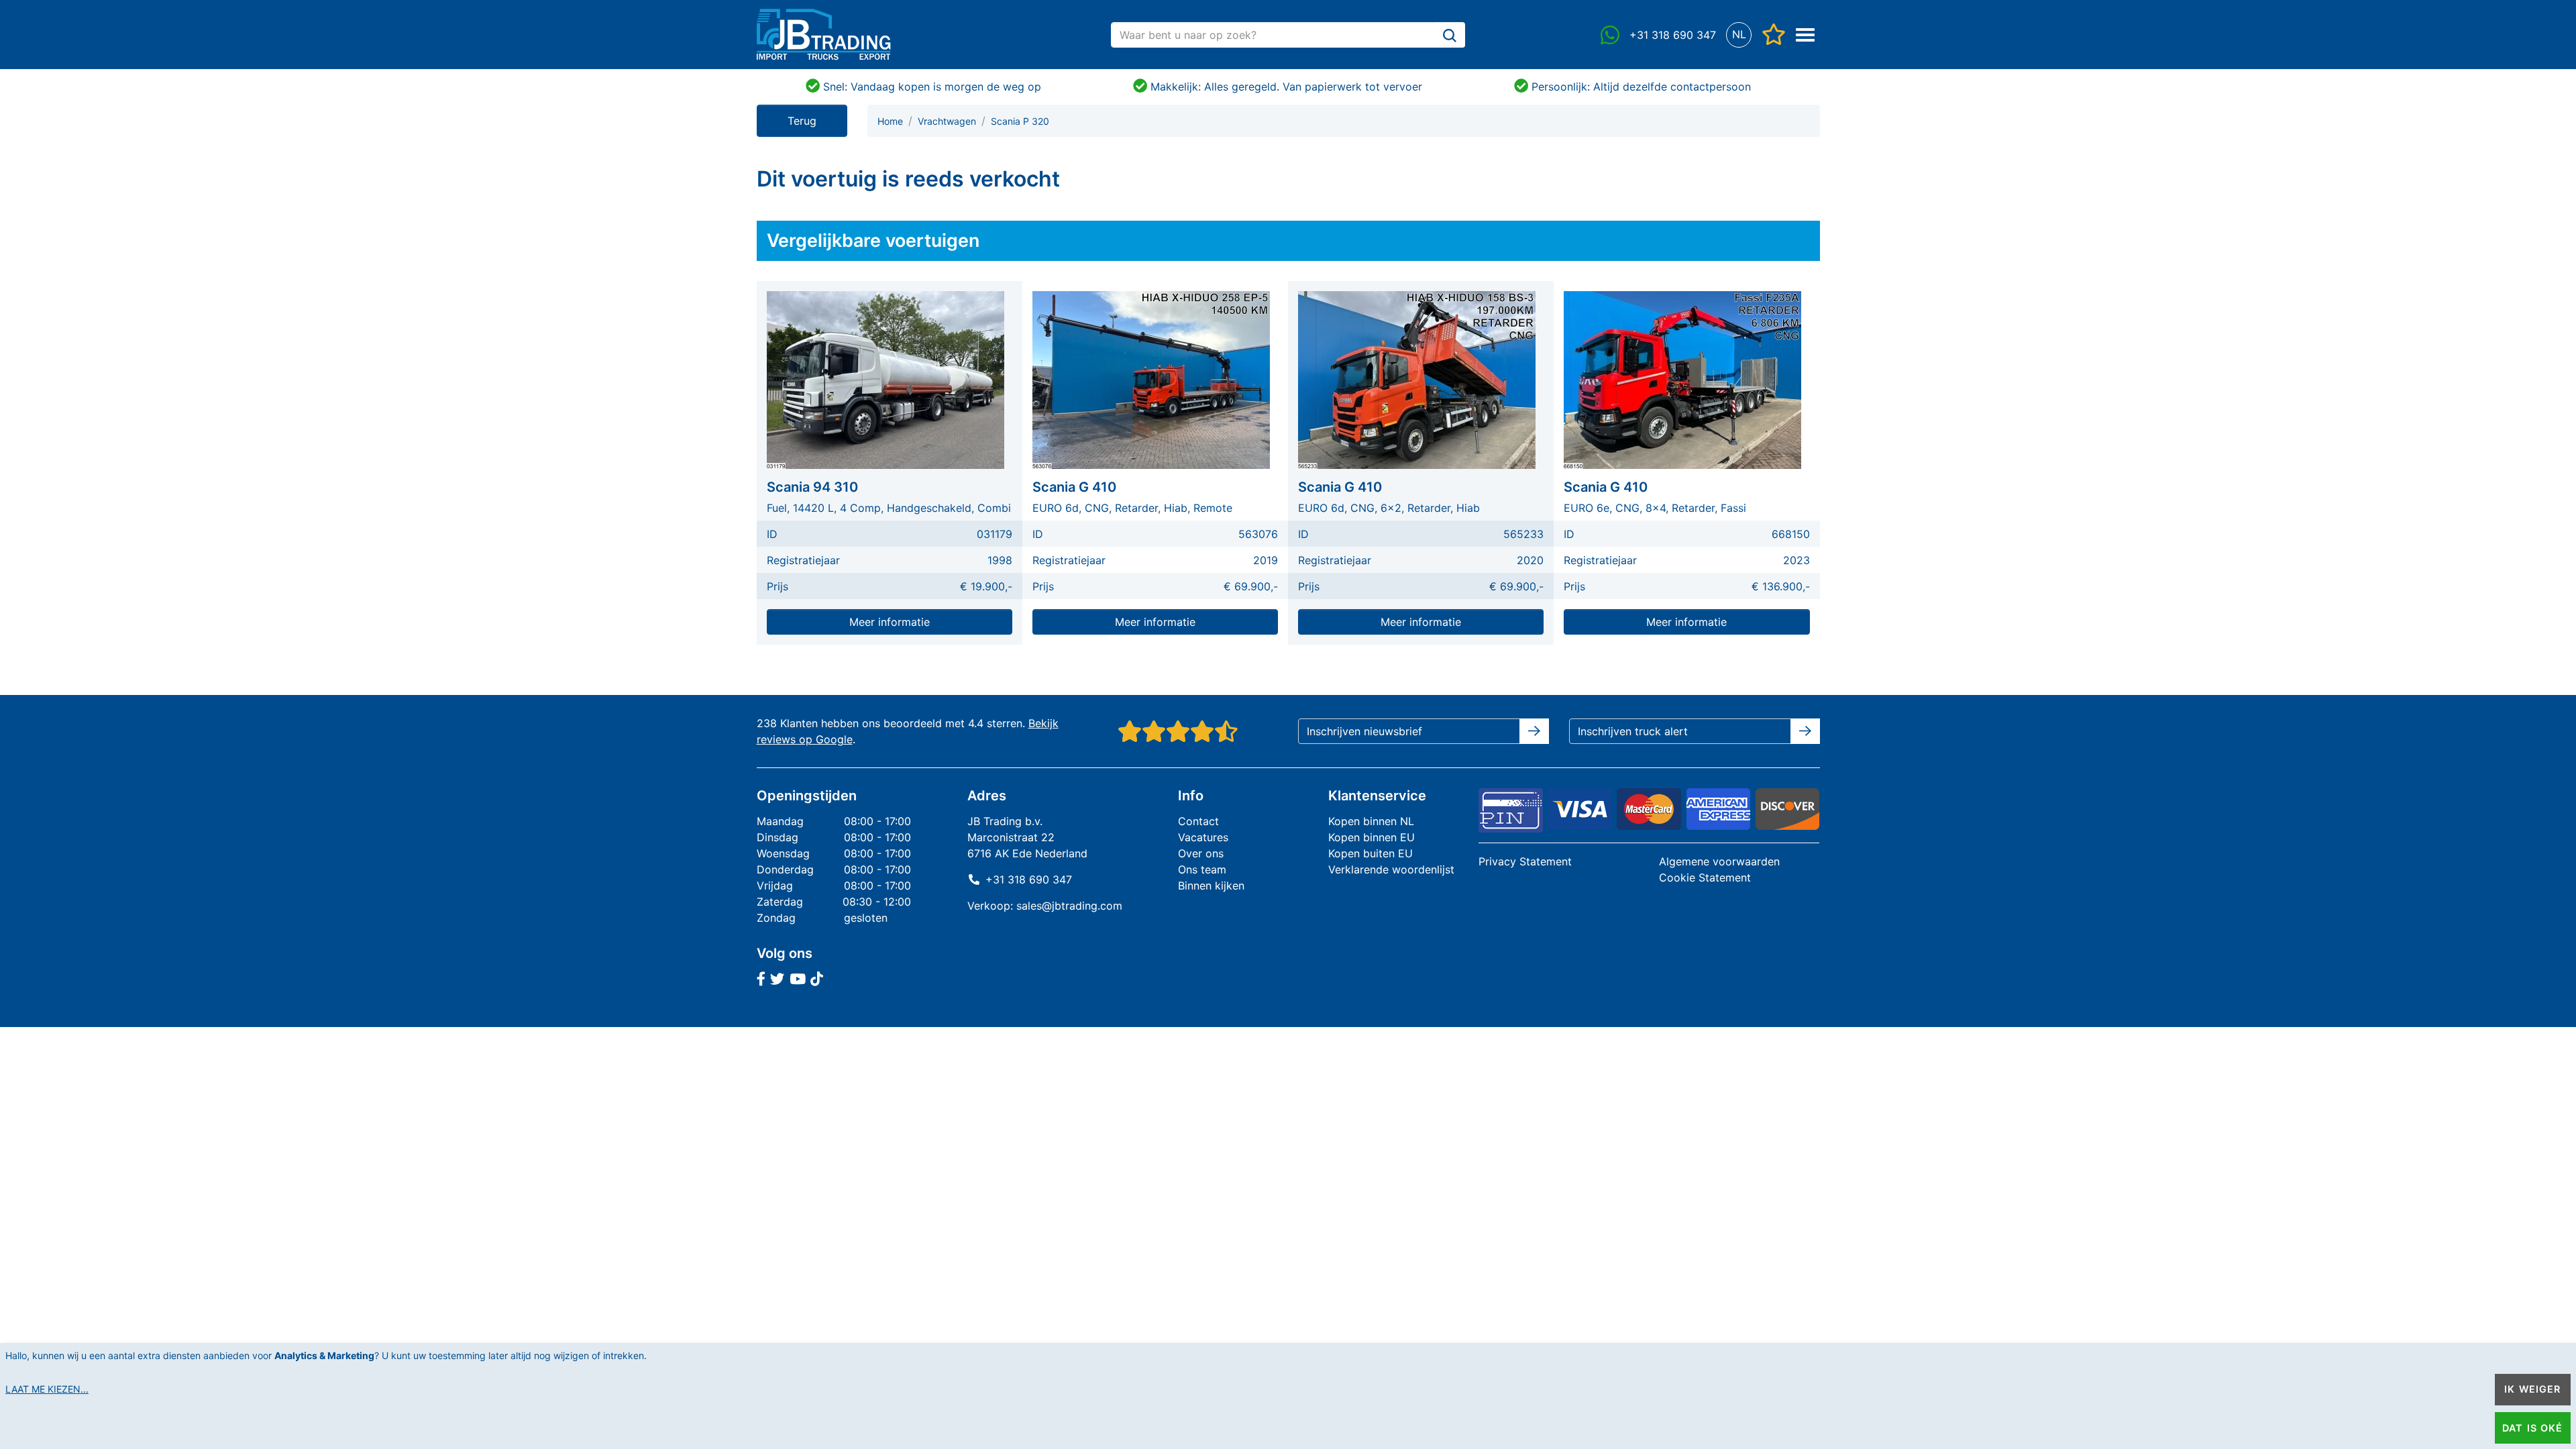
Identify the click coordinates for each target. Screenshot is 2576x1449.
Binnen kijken (1211, 885)
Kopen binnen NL (1371, 821)
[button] (1739, 35)
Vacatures (1203, 837)
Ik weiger (2532, 1389)
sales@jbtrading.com (1069, 906)
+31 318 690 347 (1029, 879)
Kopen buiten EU (1371, 853)
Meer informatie (890, 622)
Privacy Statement (1525, 861)
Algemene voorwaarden (1719, 861)
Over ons (1201, 853)
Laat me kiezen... (47, 1389)
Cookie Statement (1705, 877)
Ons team (1202, 869)
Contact (1198, 821)
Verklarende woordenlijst (1391, 869)
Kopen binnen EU (1372, 837)
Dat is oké (2532, 1428)
